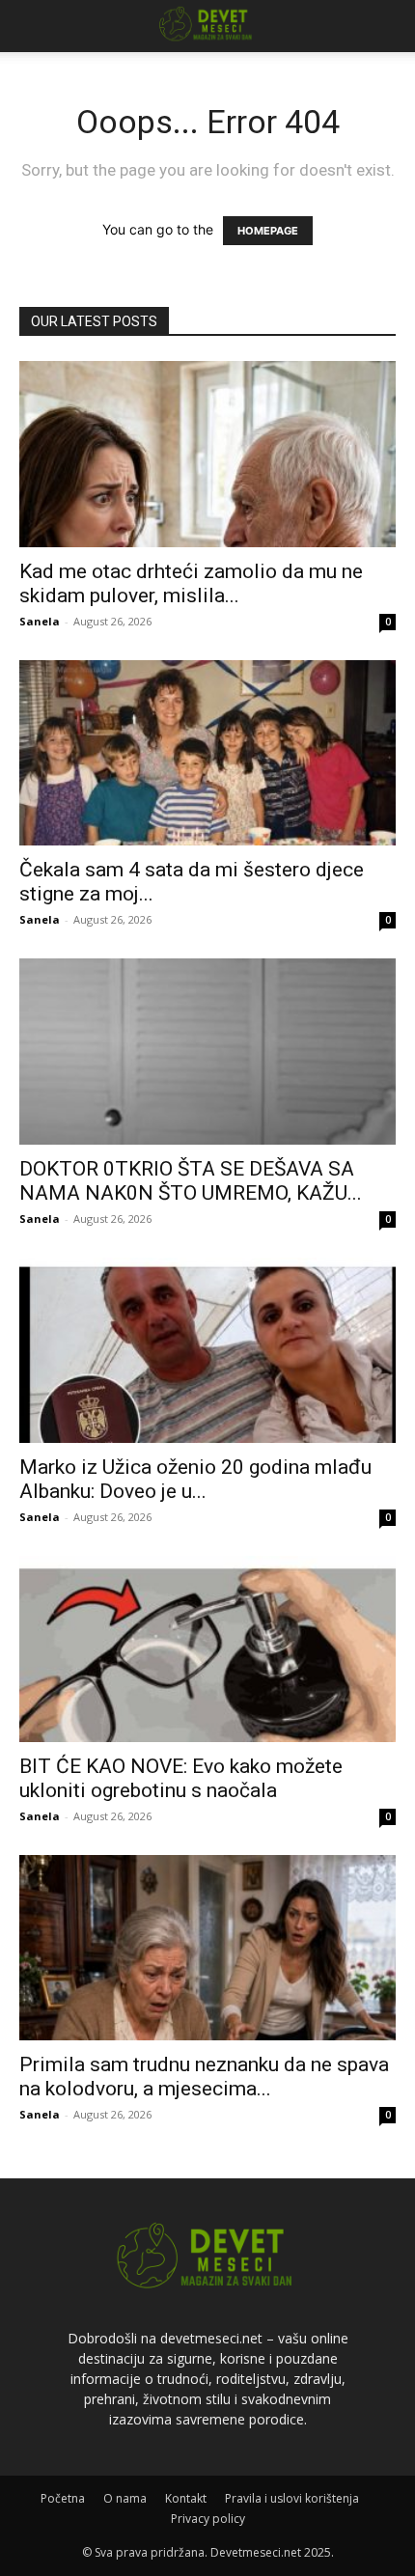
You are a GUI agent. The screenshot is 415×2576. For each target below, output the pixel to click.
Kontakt (186, 2498)
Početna (63, 2498)
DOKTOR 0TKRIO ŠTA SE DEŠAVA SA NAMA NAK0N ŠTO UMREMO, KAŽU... (191, 1181)
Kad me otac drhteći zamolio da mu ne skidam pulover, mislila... (191, 583)
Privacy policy (208, 2519)
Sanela (40, 621)
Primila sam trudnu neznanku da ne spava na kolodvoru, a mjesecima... (204, 2077)
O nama (125, 2498)
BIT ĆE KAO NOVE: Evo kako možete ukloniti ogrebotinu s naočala (181, 1778)
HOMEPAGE (268, 231)
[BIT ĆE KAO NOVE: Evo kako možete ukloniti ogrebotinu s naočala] (207, 1649)
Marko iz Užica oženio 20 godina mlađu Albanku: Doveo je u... (195, 1479)
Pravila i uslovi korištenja (292, 2498)
